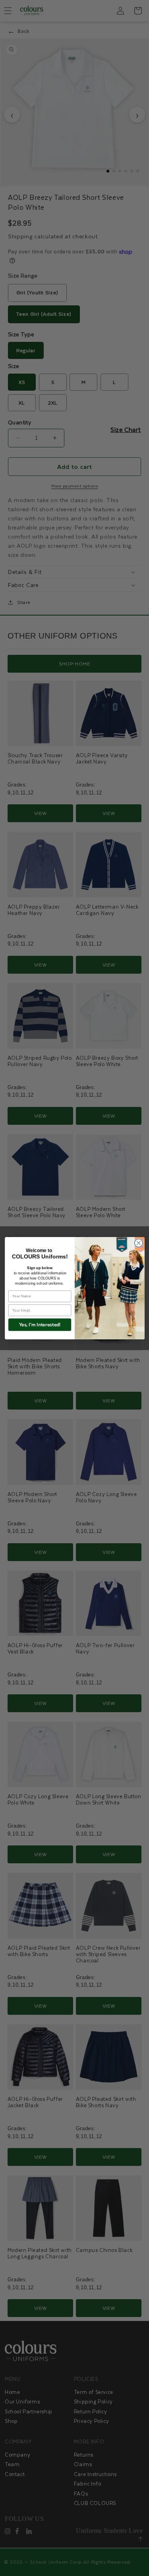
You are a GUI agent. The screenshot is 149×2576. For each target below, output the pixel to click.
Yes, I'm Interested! (40, 1324)
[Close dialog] (138, 1243)
